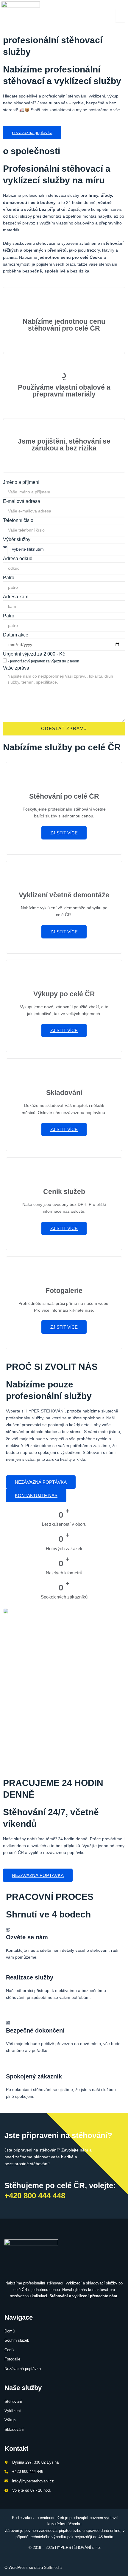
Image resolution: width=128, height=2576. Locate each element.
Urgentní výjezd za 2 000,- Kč (34, 654)
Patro (9, 578)
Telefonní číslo (18, 520)
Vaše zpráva (16, 668)
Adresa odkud (18, 559)
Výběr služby (17, 539)
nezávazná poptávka (32, 133)
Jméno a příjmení (21, 482)
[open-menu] (120, 16)
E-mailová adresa (22, 501)
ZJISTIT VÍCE (64, 833)
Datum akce (16, 635)
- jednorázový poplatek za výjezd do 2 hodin (44, 661)
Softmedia (53, 2568)
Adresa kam (16, 597)
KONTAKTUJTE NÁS (36, 1495)
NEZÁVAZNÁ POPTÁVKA (41, 1482)
